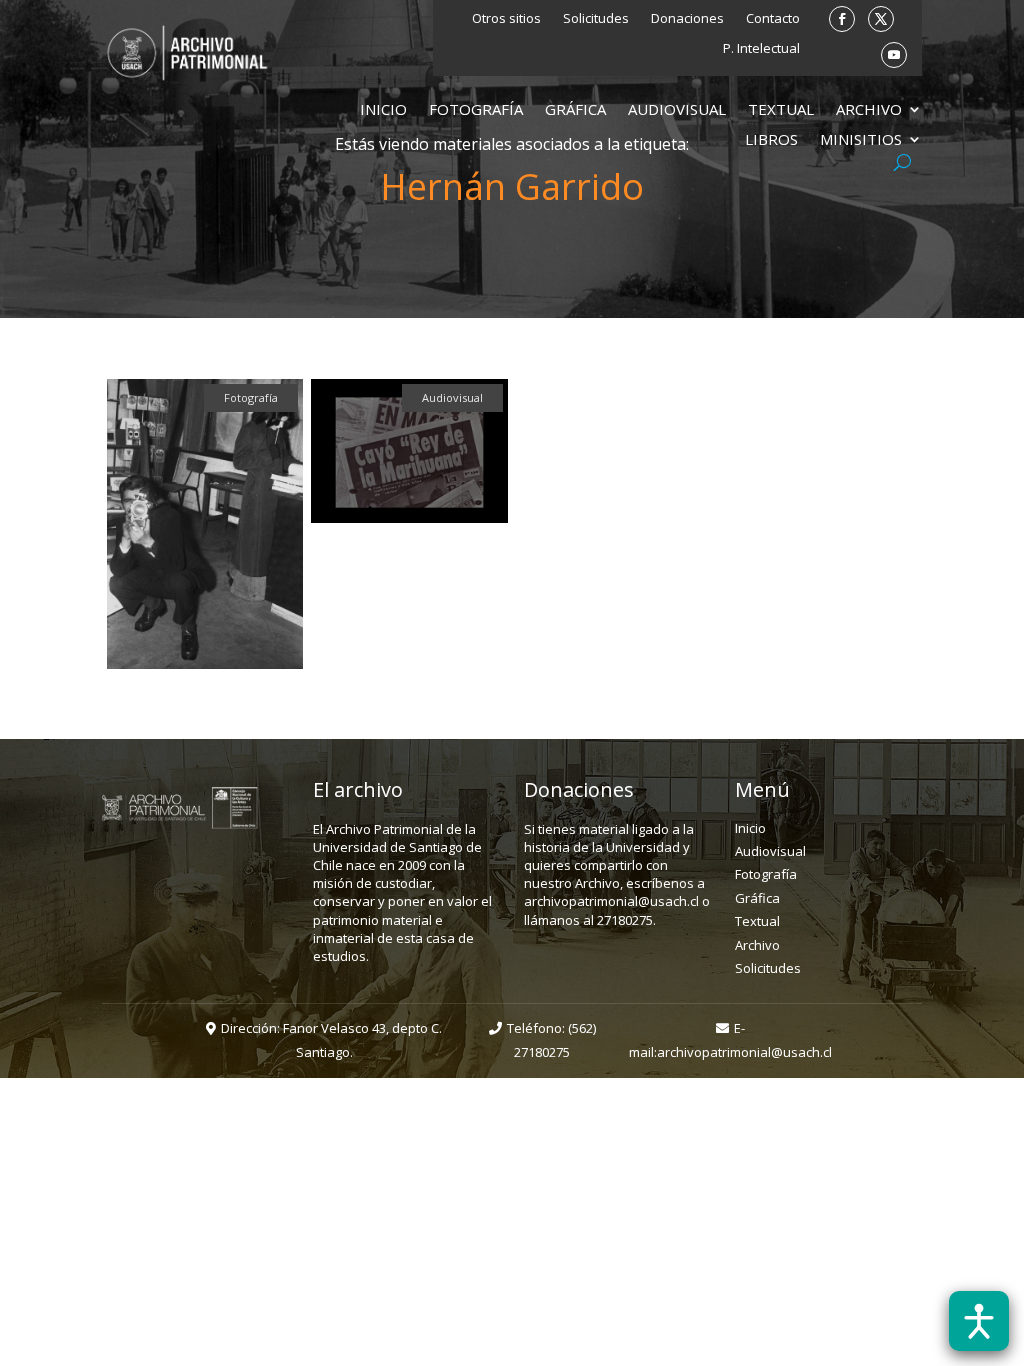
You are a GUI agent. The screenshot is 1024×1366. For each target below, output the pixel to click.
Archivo (869, 110)
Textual (781, 110)
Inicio (383, 110)
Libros (771, 140)
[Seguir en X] (881, 19)
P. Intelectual (761, 49)
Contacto (773, 19)
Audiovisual (677, 110)
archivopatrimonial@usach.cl (744, 1052)
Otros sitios (506, 19)
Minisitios (861, 140)
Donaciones (687, 19)
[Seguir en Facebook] (842, 19)
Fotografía (476, 110)
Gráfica (575, 110)
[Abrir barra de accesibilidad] (979, 1321)
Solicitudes (596, 19)
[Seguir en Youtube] (894, 55)
